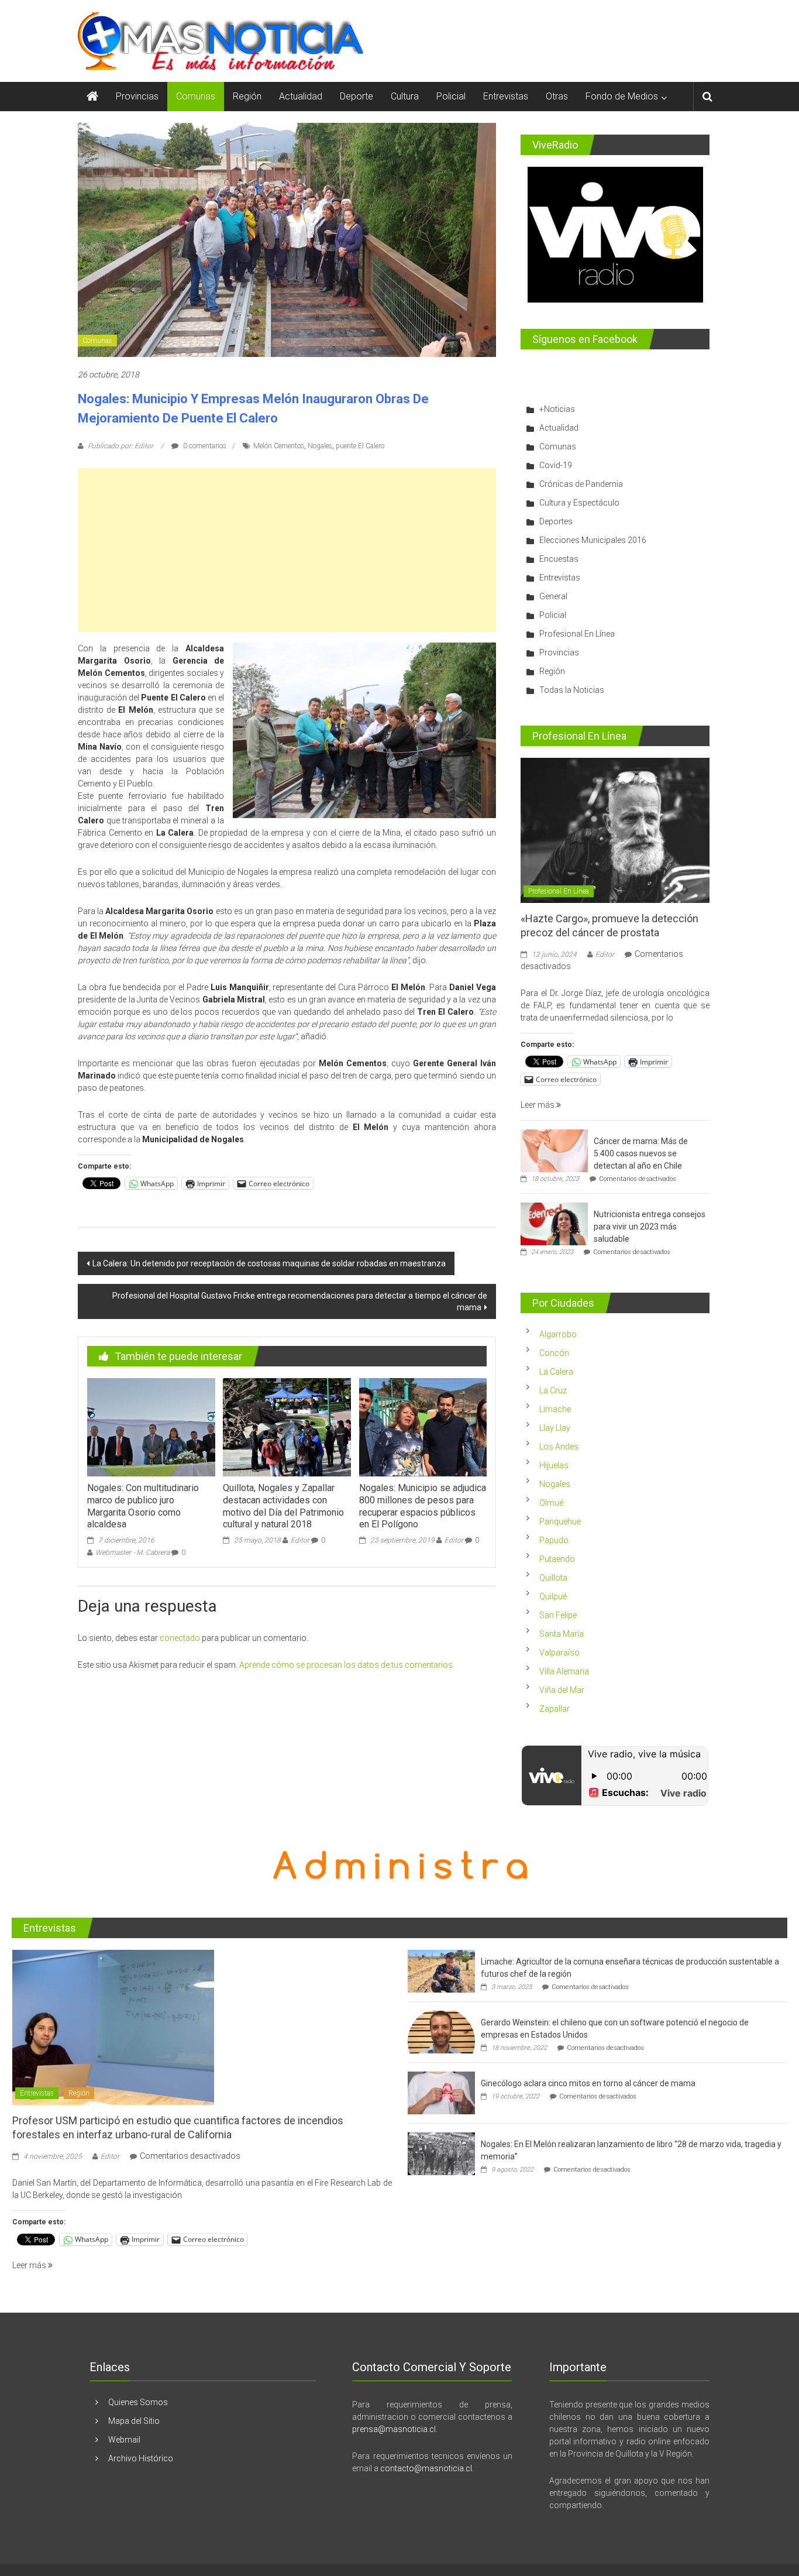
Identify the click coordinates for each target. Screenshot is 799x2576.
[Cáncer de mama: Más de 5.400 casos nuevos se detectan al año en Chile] (554, 1150)
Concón (554, 1353)
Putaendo (557, 1559)
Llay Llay (555, 1428)
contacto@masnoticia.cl (426, 2468)
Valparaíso (559, 1653)
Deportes (556, 521)
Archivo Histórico (141, 2458)
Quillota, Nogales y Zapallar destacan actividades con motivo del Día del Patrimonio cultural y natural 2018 (283, 1506)
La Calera (556, 1372)
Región (247, 96)
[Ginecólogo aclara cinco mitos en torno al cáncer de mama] (441, 2093)
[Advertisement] (287, 550)
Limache (555, 1409)
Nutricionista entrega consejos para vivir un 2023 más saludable (650, 1227)
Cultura (405, 96)
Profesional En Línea (577, 634)
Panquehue (560, 1521)
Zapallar (555, 1709)
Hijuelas (554, 1465)
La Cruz (553, 1390)
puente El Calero (360, 446)
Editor (300, 1540)
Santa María (562, 1634)
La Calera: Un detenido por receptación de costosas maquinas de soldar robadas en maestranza (269, 1263)
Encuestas (559, 559)
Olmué (551, 1503)
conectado (180, 1638)
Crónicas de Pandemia (581, 484)
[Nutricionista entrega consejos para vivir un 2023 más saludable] (554, 1224)
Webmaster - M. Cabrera (132, 1553)
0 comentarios (204, 446)
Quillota (553, 1578)
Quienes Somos (138, 2402)
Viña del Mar (562, 1690)
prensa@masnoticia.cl (394, 2429)
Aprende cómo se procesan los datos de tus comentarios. (347, 1665)
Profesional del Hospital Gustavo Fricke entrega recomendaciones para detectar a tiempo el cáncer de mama (300, 1301)
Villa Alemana (564, 1671)
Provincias (137, 96)
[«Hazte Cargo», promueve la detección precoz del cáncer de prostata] (615, 830)
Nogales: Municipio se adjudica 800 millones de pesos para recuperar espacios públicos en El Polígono (423, 1506)
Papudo (554, 1540)
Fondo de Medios (622, 96)
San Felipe (558, 1615)
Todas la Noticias (572, 690)
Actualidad (301, 96)
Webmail (124, 2440)
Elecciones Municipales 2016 (593, 540)
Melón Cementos (279, 446)
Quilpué (553, 1596)
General (553, 596)
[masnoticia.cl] (92, 97)
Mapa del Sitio (134, 2421)
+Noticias (557, 409)
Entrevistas (506, 96)
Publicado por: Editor (120, 446)
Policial (451, 96)
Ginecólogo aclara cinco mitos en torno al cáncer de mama (588, 2083)
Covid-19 (556, 465)
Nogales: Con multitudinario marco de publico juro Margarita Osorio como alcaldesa (143, 1506)
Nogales (320, 446)
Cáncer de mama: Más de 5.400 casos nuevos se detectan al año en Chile (641, 1153)
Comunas (196, 96)
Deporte (357, 96)
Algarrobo (558, 1334)
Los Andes (559, 1447)
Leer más (538, 1105)
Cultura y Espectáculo (579, 503)
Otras (557, 96)
